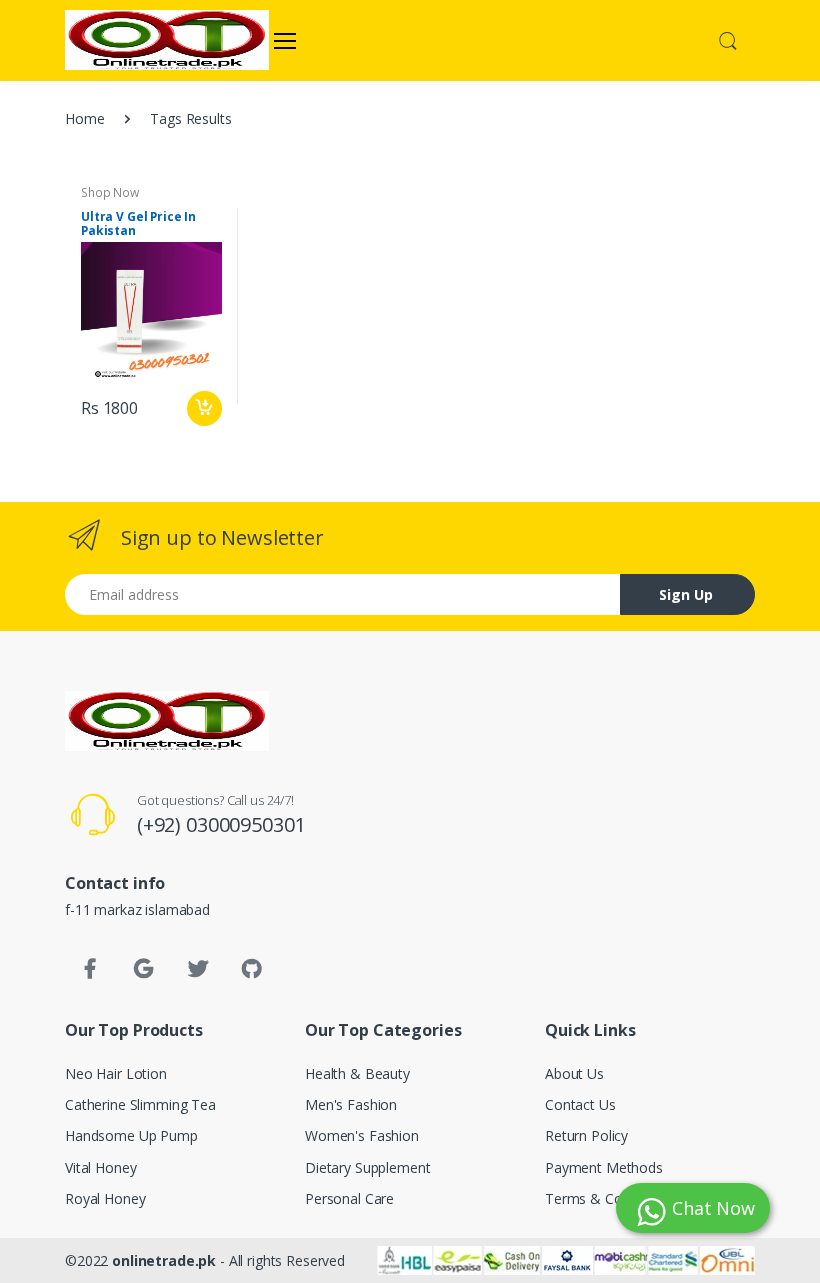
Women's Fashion (362, 1135)
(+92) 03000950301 (221, 824)
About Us (574, 1073)
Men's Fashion (351, 1104)
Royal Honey (105, 1198)
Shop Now (110, 192)
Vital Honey (100, 1167)
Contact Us (580, 1104)
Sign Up (686, 594)
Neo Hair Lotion (116, 1073)
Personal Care (349, 1198)
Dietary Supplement (367, 1167)
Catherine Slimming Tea (140, 1104)
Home (84, 118)
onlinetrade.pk (164, 1260)
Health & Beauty (357, 1073)
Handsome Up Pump (131, 1135)
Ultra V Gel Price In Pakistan (138, 224)
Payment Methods (604, 1167)
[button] (728, 39)
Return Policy (586, 1135)
